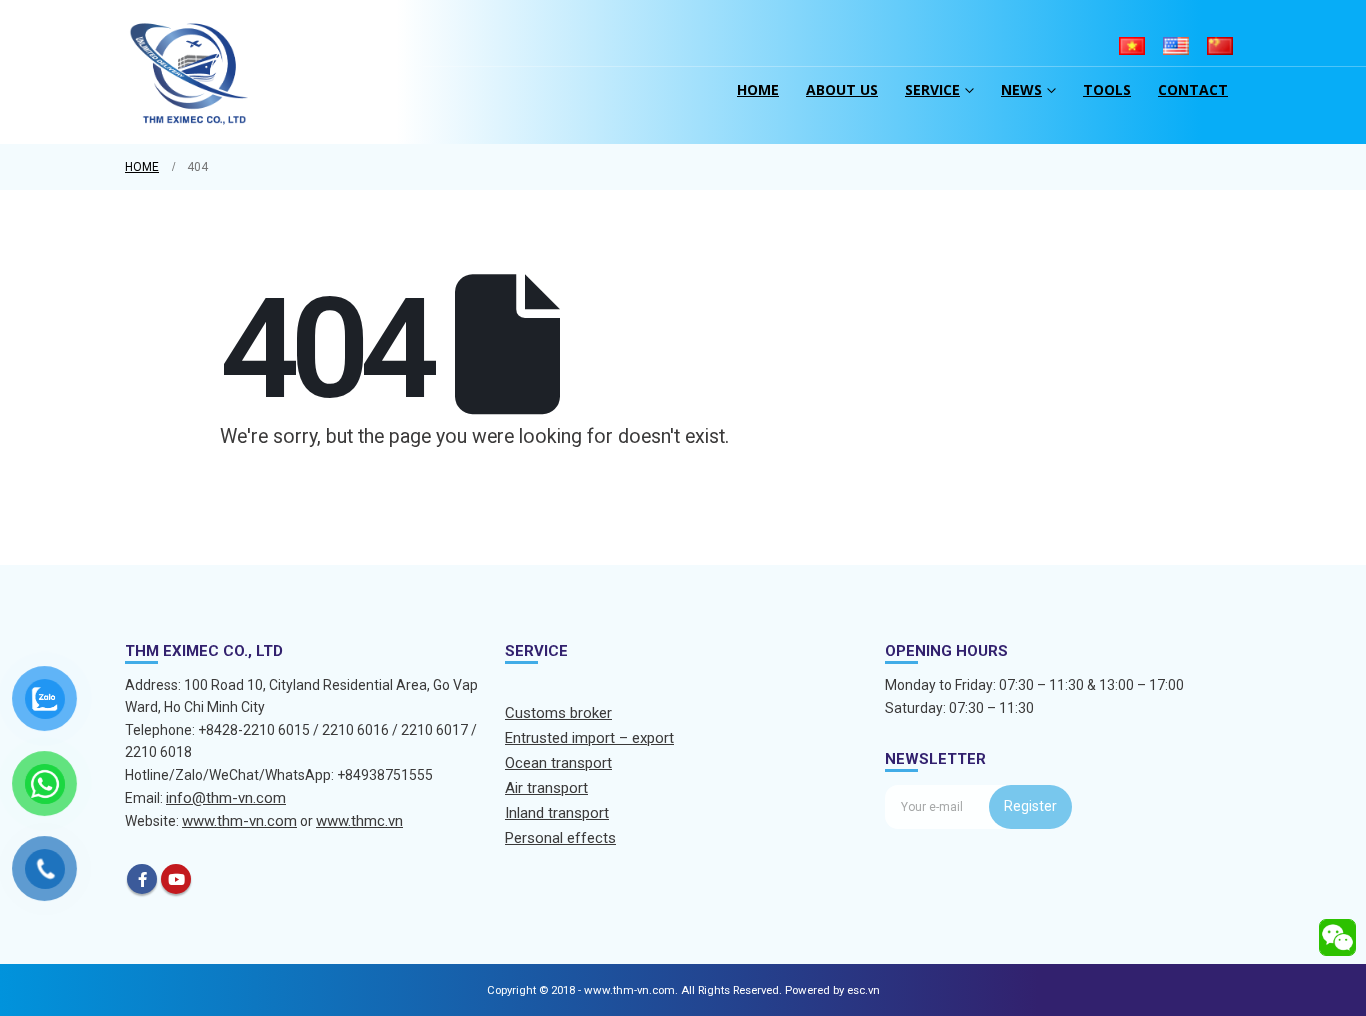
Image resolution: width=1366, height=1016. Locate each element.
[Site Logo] (190, 72)
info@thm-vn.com (226, 798)
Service (932, 89)
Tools (1107, 89)
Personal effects (560, 838)
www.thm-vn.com (239, 821)
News (1021, 89)
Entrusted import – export (589, 738)
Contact (1193, 89)
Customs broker (558, 713)
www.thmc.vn (359, 821)
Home (758, 89)
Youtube (176, 879)
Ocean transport (558, 763)
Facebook (142, 879)
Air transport (546, 788)
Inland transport (557, 813)
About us (842, 89)
